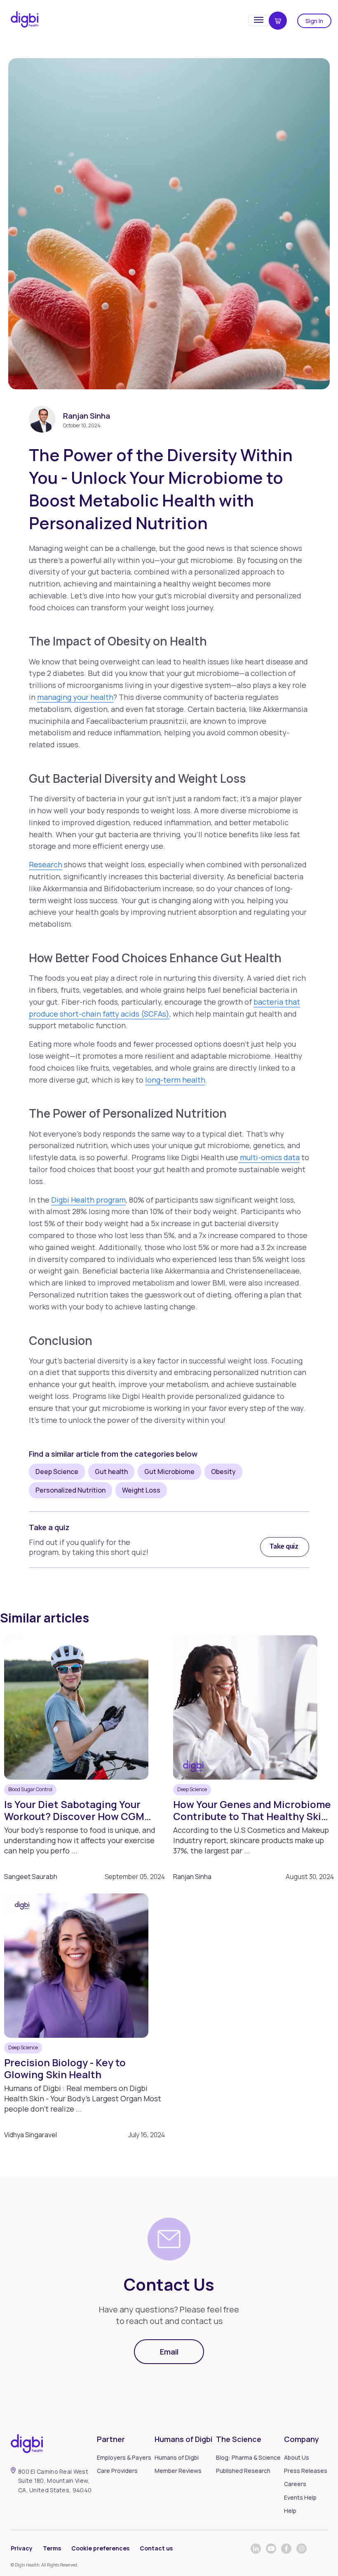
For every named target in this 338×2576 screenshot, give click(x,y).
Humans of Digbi (177, 2457)
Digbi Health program (88, 1200)
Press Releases (306, 2471)
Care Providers (117, 2471)
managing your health (75, 697)
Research (46, 864)
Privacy (22, 2548)
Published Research (243, 2471)
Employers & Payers (124, 2457)
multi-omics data (269, 1157)
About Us (297, 2457)
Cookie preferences (100, 2548)
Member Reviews (178, 2471)
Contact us (156, 2548)
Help (290, 2511)
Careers (295, 2484)
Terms (52, 2548)
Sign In (314, 21)
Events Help (300, 2497)
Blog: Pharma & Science (248, 2457)
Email (169, 2352)
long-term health (175, 1080)
